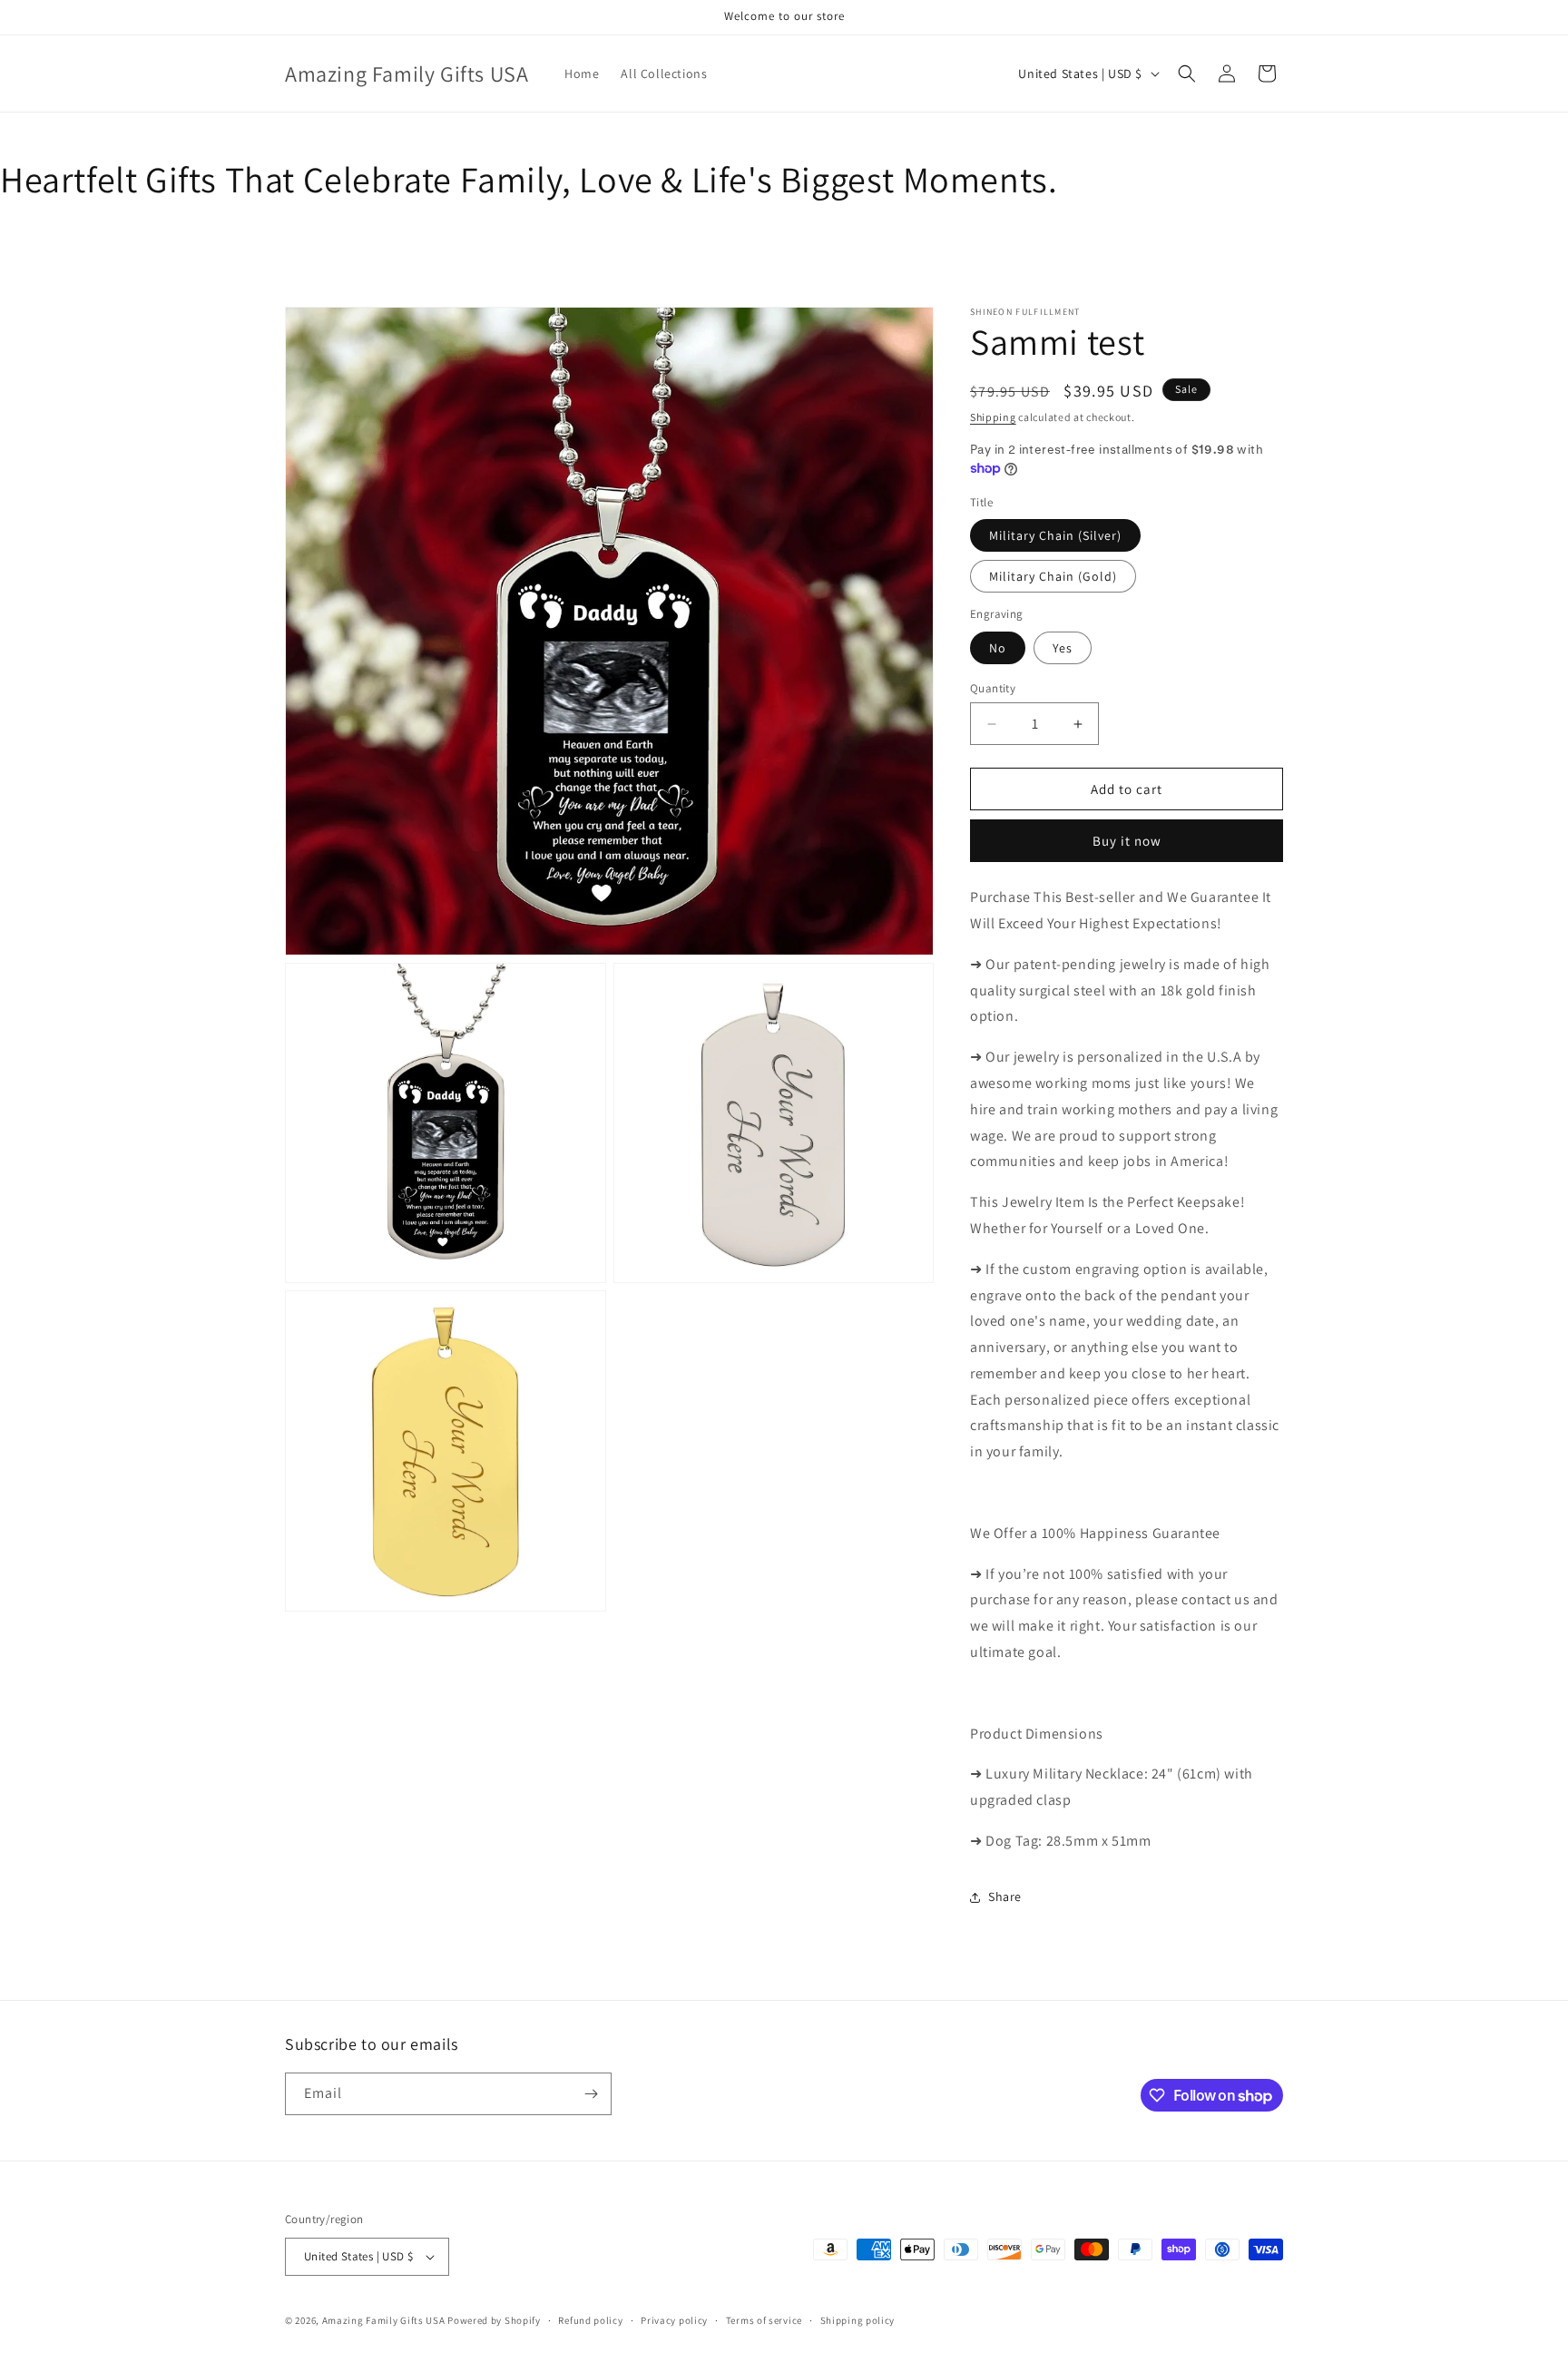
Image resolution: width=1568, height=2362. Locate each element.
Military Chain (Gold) (1053, 576)
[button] (1187, 74)
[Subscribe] (591, 2094)
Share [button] (1005, 1896)
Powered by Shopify (494, 2320)
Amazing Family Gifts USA (384, 2320)
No (998, 648)
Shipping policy (858, 2320)
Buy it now (1127, 841)
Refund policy (590, 2320)
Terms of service (764, 2320)
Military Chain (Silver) (1055, 535)
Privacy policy (674, 2320)
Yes (1063, 648)
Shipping (993, 417)
